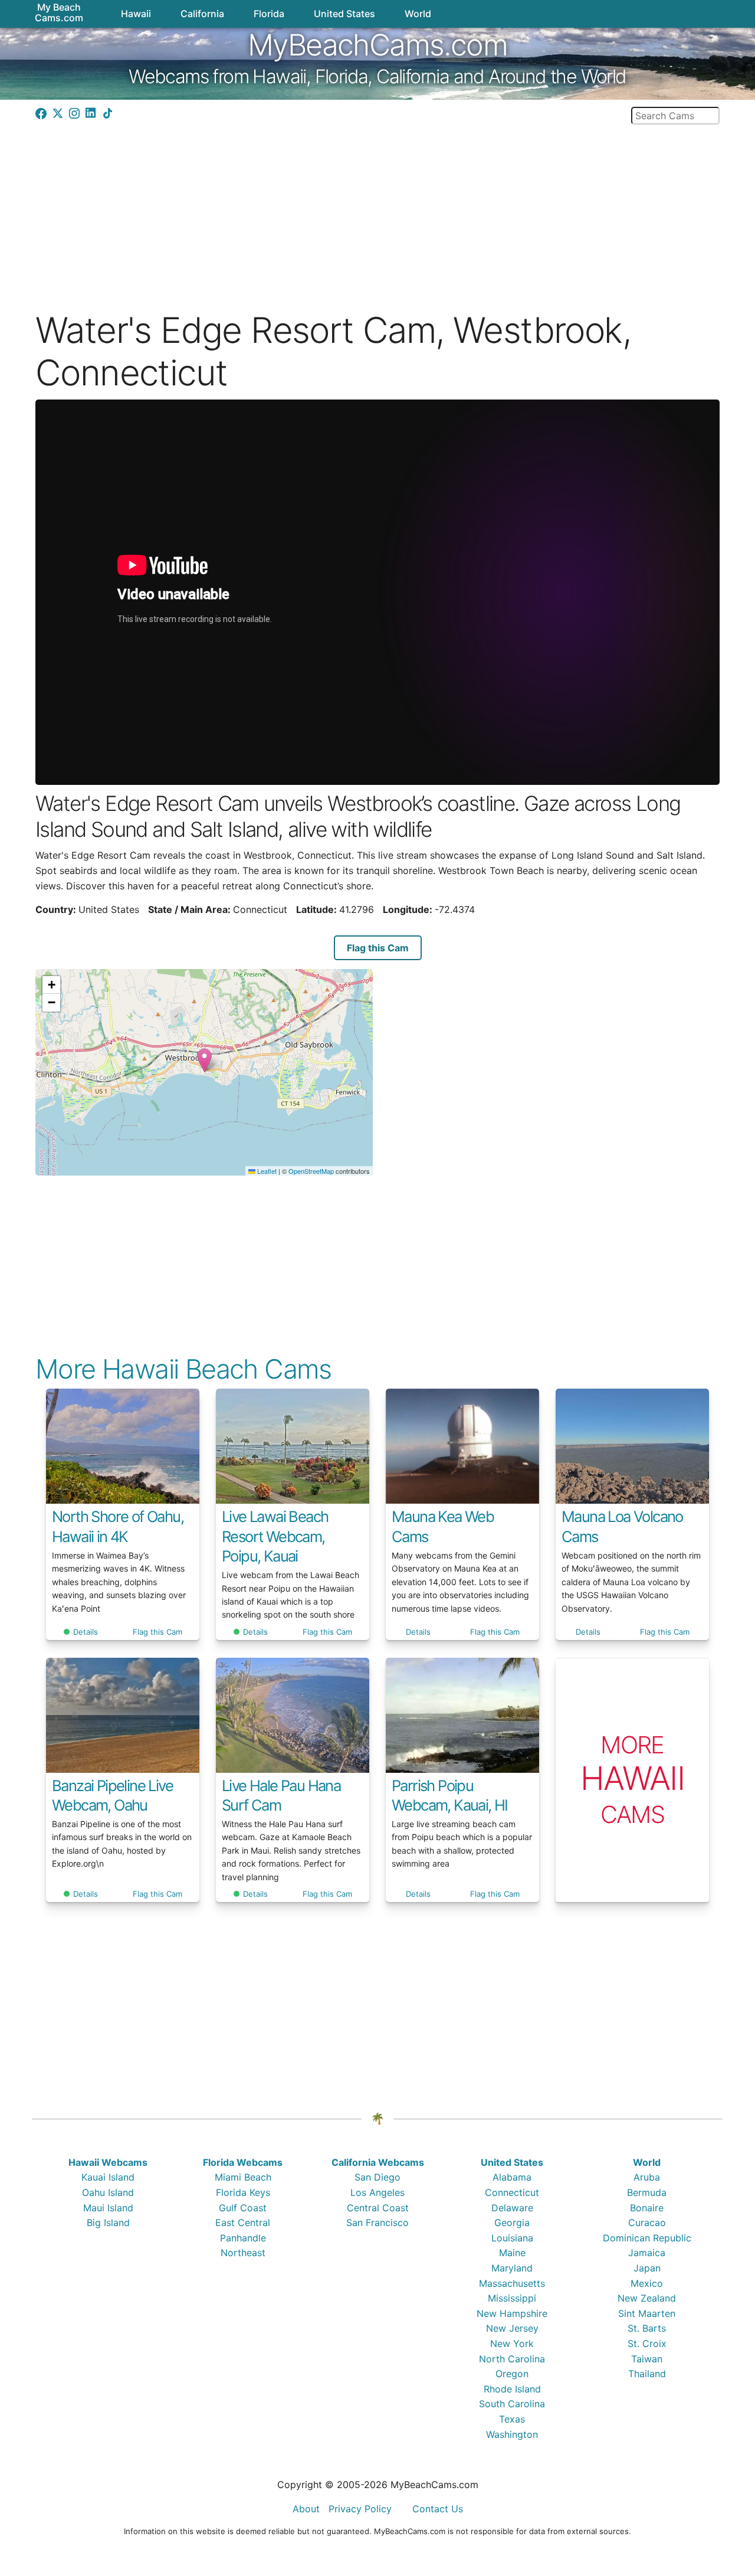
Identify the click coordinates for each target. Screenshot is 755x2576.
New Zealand (647, 2298)
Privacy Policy (360, 2509)
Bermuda (647, 2192)
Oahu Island (108, 2192)
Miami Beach (243, 2177)
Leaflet (266, 1171)
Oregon (512, 2374)
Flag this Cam (378, 948)
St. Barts (647, 2328)
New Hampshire (512, 2313)
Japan (647, 2268)
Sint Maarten (647, 2313)
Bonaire (647, 2208)
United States (512, 2162)
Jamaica (647, 2253)
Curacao (647, 2223)
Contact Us (438, 2509)
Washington (512, 2434)
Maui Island (108, 2208)
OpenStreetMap (311, 1171)
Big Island (108, 2223)
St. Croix (647, 2343)
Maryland (512, 2268)
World (647, 2162)
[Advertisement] (377, 207)
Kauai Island (108, 2177)
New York (512, 2343)
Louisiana (512, 2238)
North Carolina (512, 2359)
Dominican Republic (647, 2238)
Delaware (512, 2208)
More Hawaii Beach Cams (183, 1369)
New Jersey (512, 2328)
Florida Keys (243, 2192)
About (306, 2509)
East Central (243, 2223)
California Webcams (378, 2162)
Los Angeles (377, 2192)
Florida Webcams (243, 2162)
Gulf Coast (243, 2208)
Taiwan (647, 2359)
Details (86, 1632)
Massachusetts (512, 2283)
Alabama (512, 2177)
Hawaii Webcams (108, 2162)
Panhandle (243, 2238)
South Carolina (512, 2404)
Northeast (243, 2253)
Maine (512, 2253)
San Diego (377, 2177)
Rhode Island (512, 2389)
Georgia (512, 2223)
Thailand (647, 2374)
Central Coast (378, 2208)
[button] (204, 1060)
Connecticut (512, 2192)
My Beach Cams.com (59, 12)
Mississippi (512, 2298)
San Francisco (377, 2223)
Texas (512, 2419)
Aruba (647, 2177)
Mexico (647, 2283)
